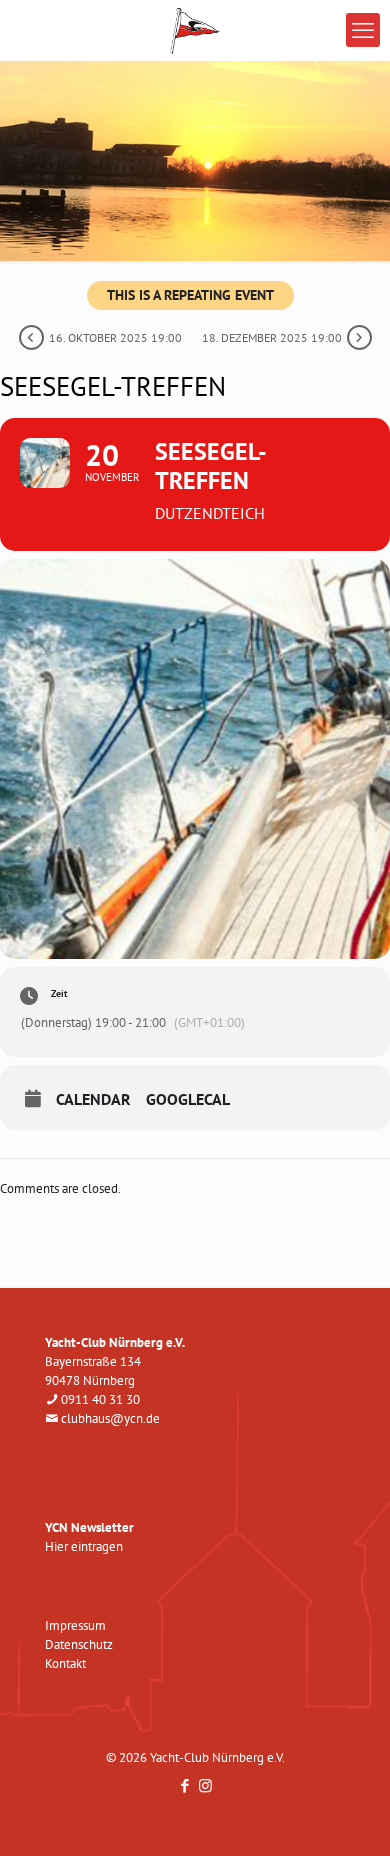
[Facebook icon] (184, 1785)
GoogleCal (188, 1099)
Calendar (93, 1099)
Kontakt (65, 1663)
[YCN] (195, 30)
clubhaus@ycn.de (110, 1418)
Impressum (75, 1625)
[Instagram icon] (205, 1785)
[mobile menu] (363, 30)
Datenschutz (79, 1644)
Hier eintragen (84, 1546)
